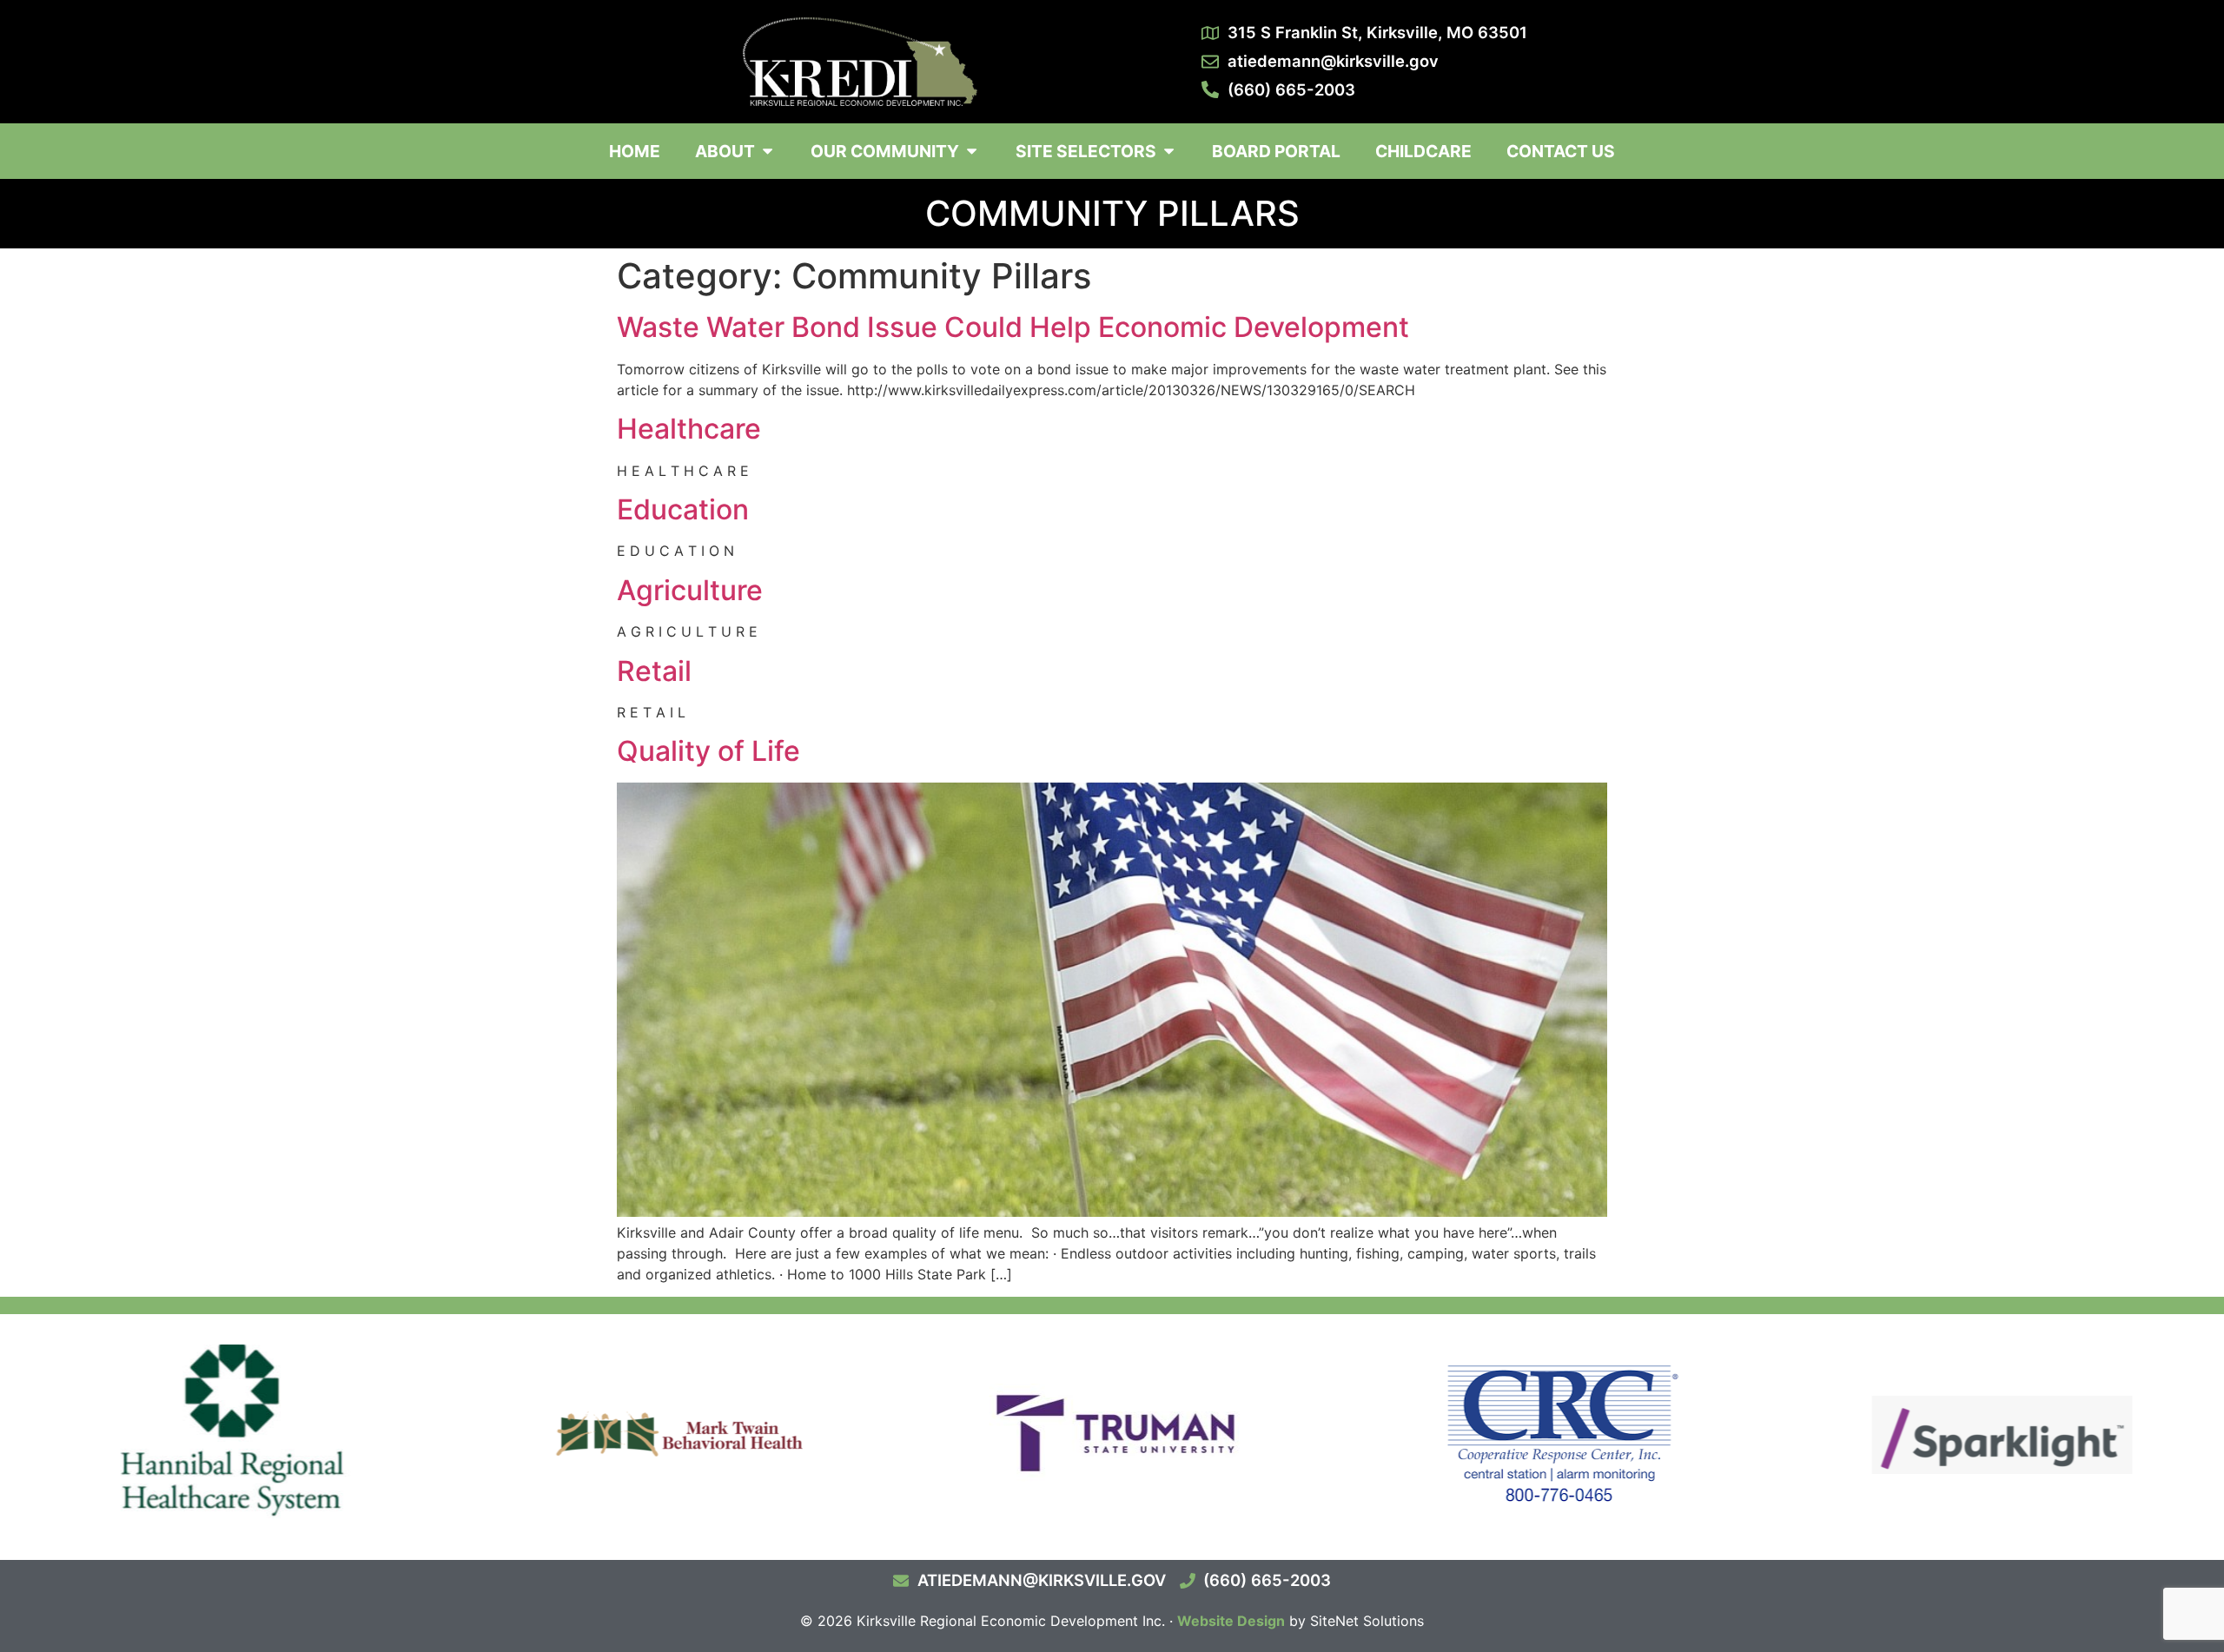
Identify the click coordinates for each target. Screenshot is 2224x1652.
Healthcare (689, 429)
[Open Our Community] (972, 152)
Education (683, 509)
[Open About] (768, 152)
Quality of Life (708, 751)
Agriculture (690, 590)
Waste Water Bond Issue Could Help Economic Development (1013, 327)
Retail (654, 671)
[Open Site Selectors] (1169, 152)
